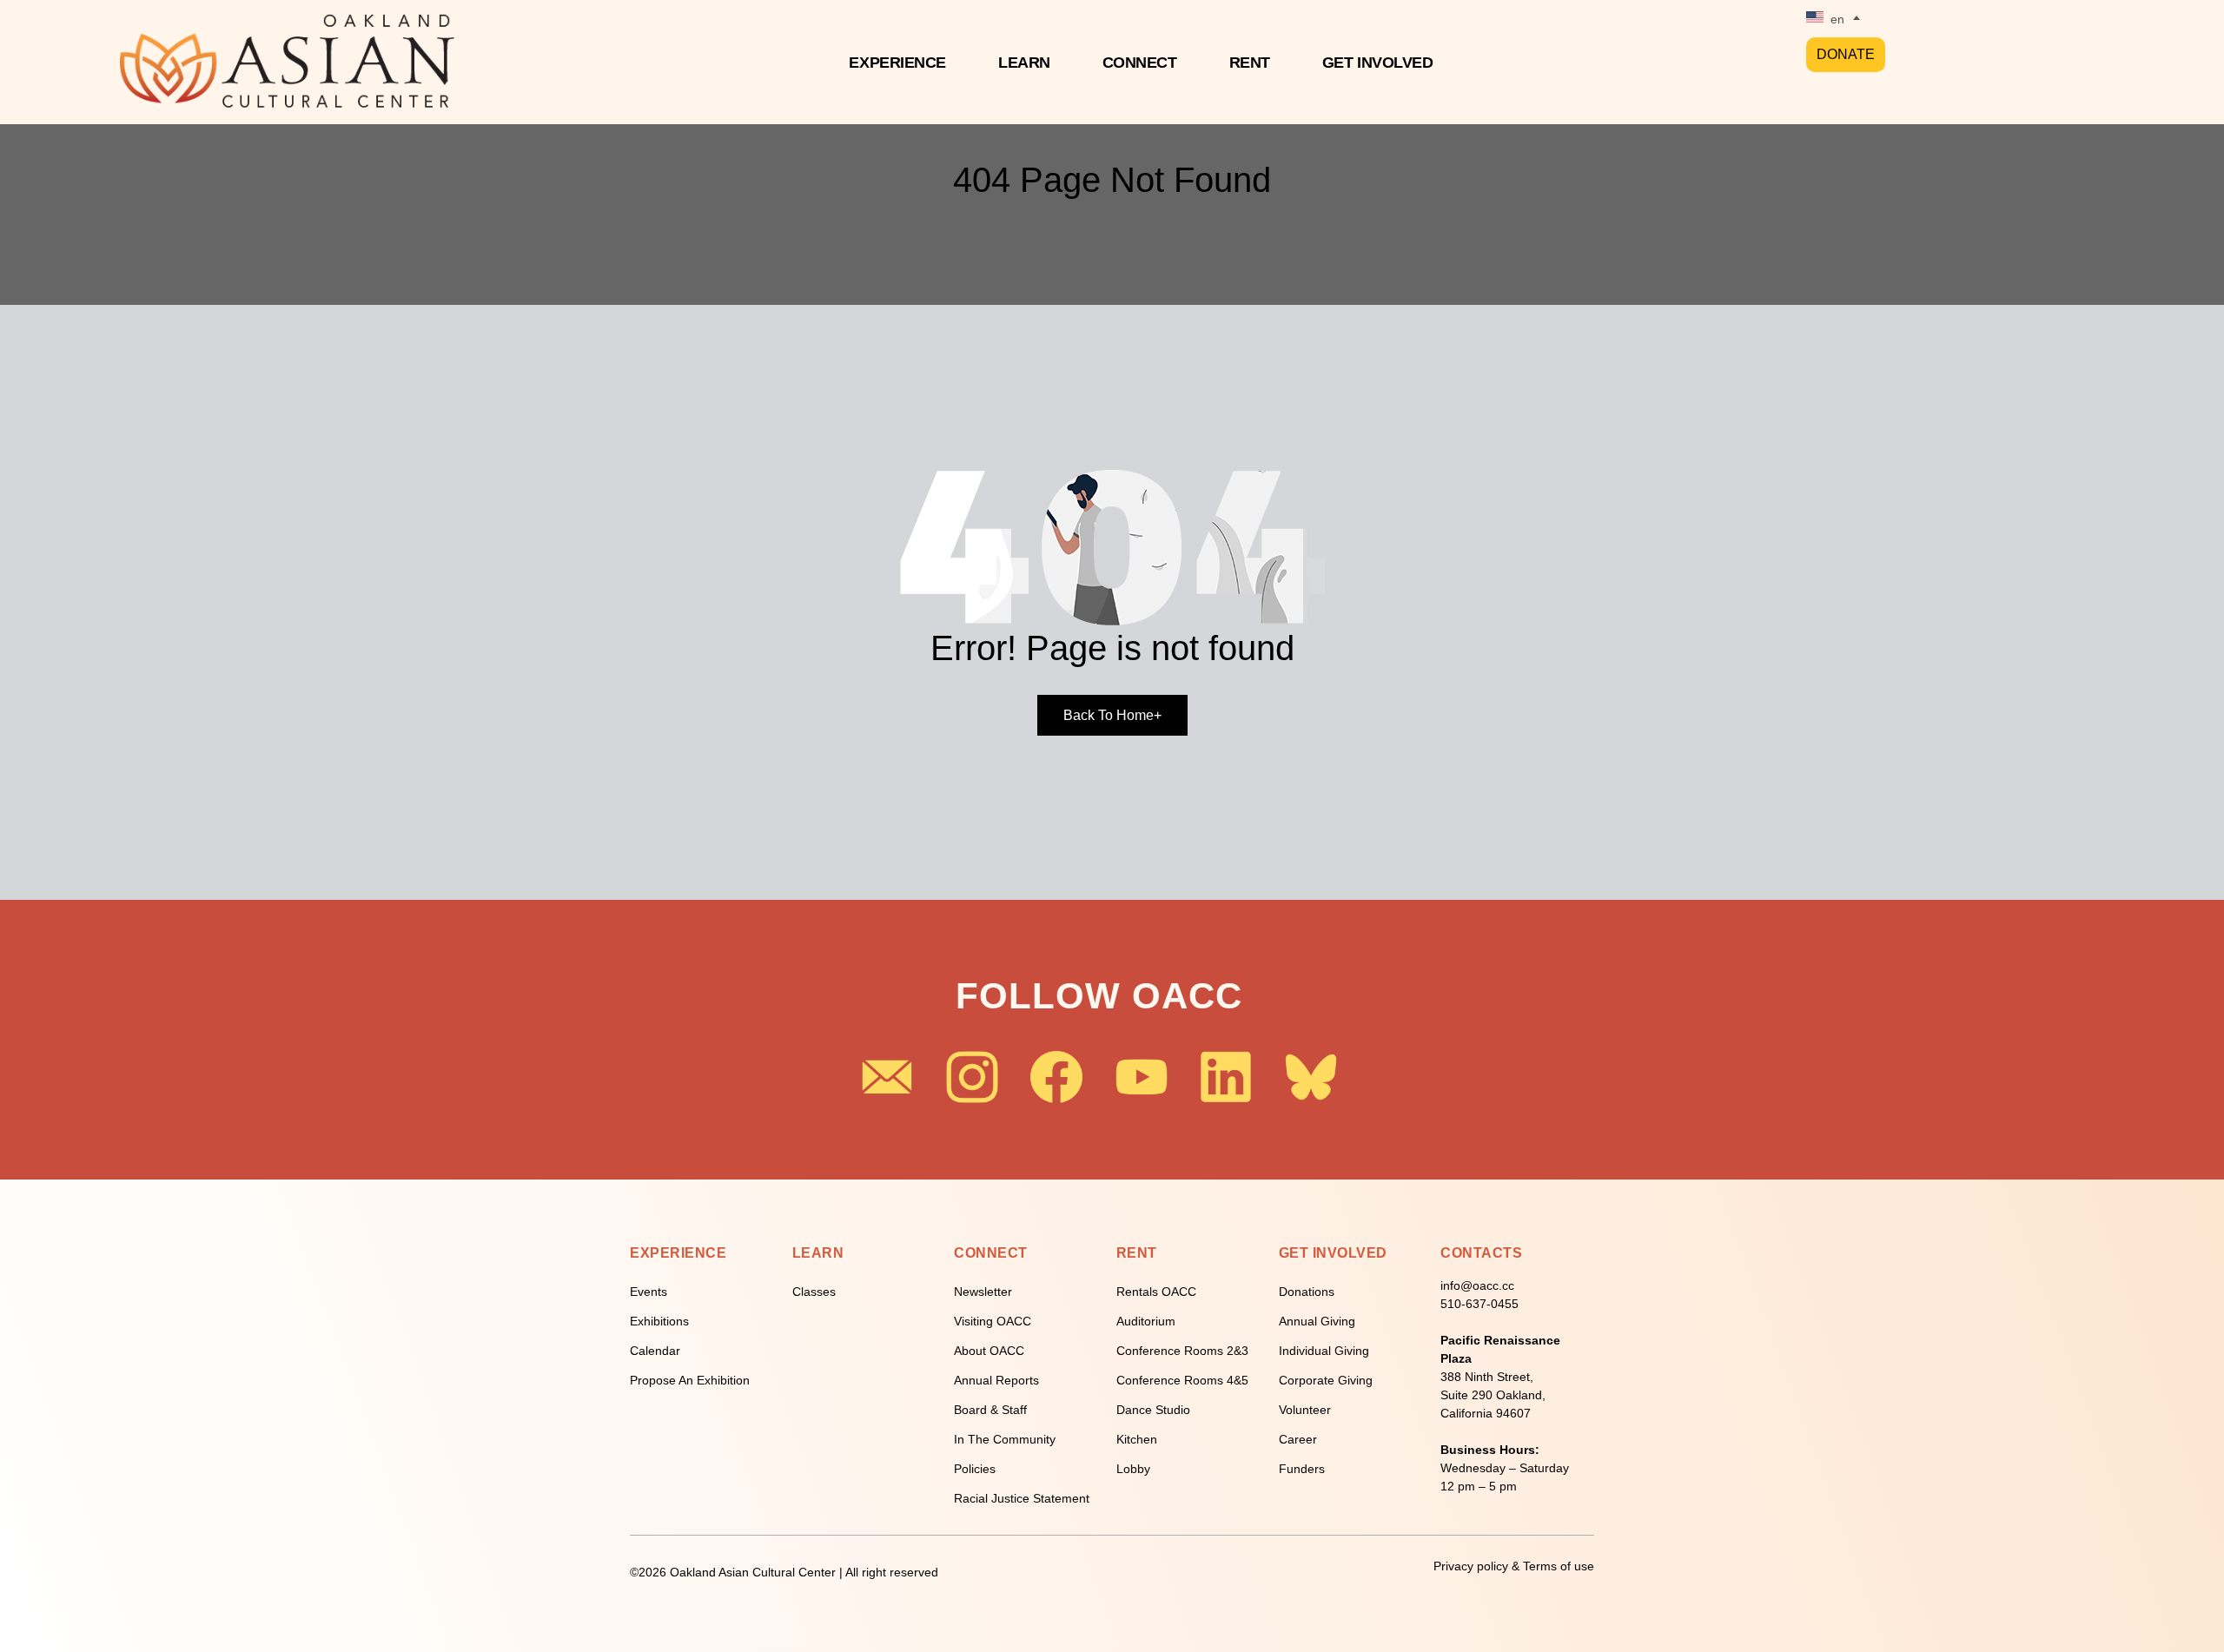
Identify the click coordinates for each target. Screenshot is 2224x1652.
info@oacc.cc (1477, 1285)
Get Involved (1378, 63)
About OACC (989, 1351)
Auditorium (1146, 1321)
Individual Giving (1324, 1351)
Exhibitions (659, 1321)
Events (649, 1292)
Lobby (1133, 1469)
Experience (897, 63)
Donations (1307, 1292)
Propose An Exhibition (690, 1380)
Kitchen (1137, 1439)
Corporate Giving (1326, 1380)
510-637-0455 (1479, 1304)
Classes (814, 1292)
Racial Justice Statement (1022, 1498)
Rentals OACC (1156, 1292)
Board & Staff (990, 1410)
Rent (1250, 63)
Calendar (655, 1351)
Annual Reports (996, 1380)
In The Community (1005, 1439)
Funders (1302, 1469)
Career (1298, 1439)
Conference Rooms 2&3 (1182, 1351)
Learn (1024, 63)
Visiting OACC (993, 1321)
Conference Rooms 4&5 (1182, 1380)
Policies (975, 1469)
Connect (1140, 63)
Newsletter (983, 1292)
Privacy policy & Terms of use (1514, 1566)
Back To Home (1112, 715)
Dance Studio (1153, 1410)
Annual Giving (1317, 1321)
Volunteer (1305, 1410)
